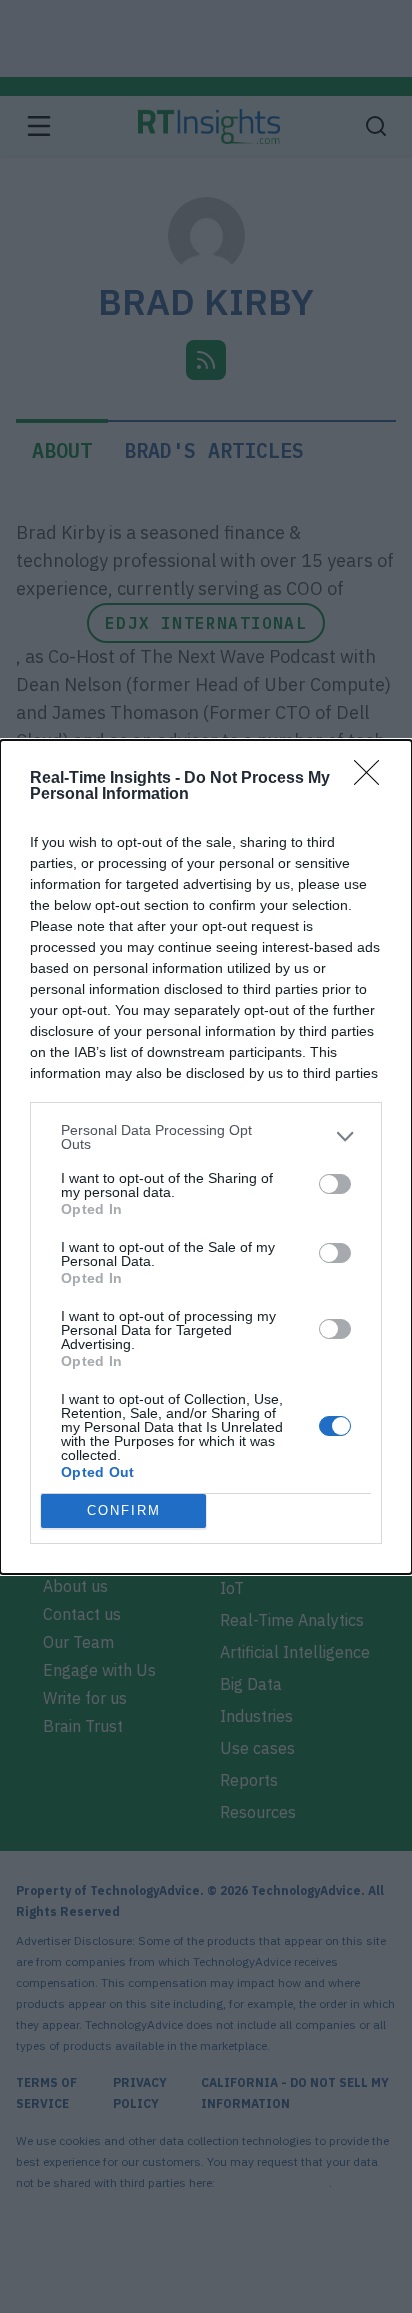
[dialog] (206, 1157)
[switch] (335, 1184)
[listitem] (206, 1137)
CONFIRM (124, 1510)
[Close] (373, 779)
